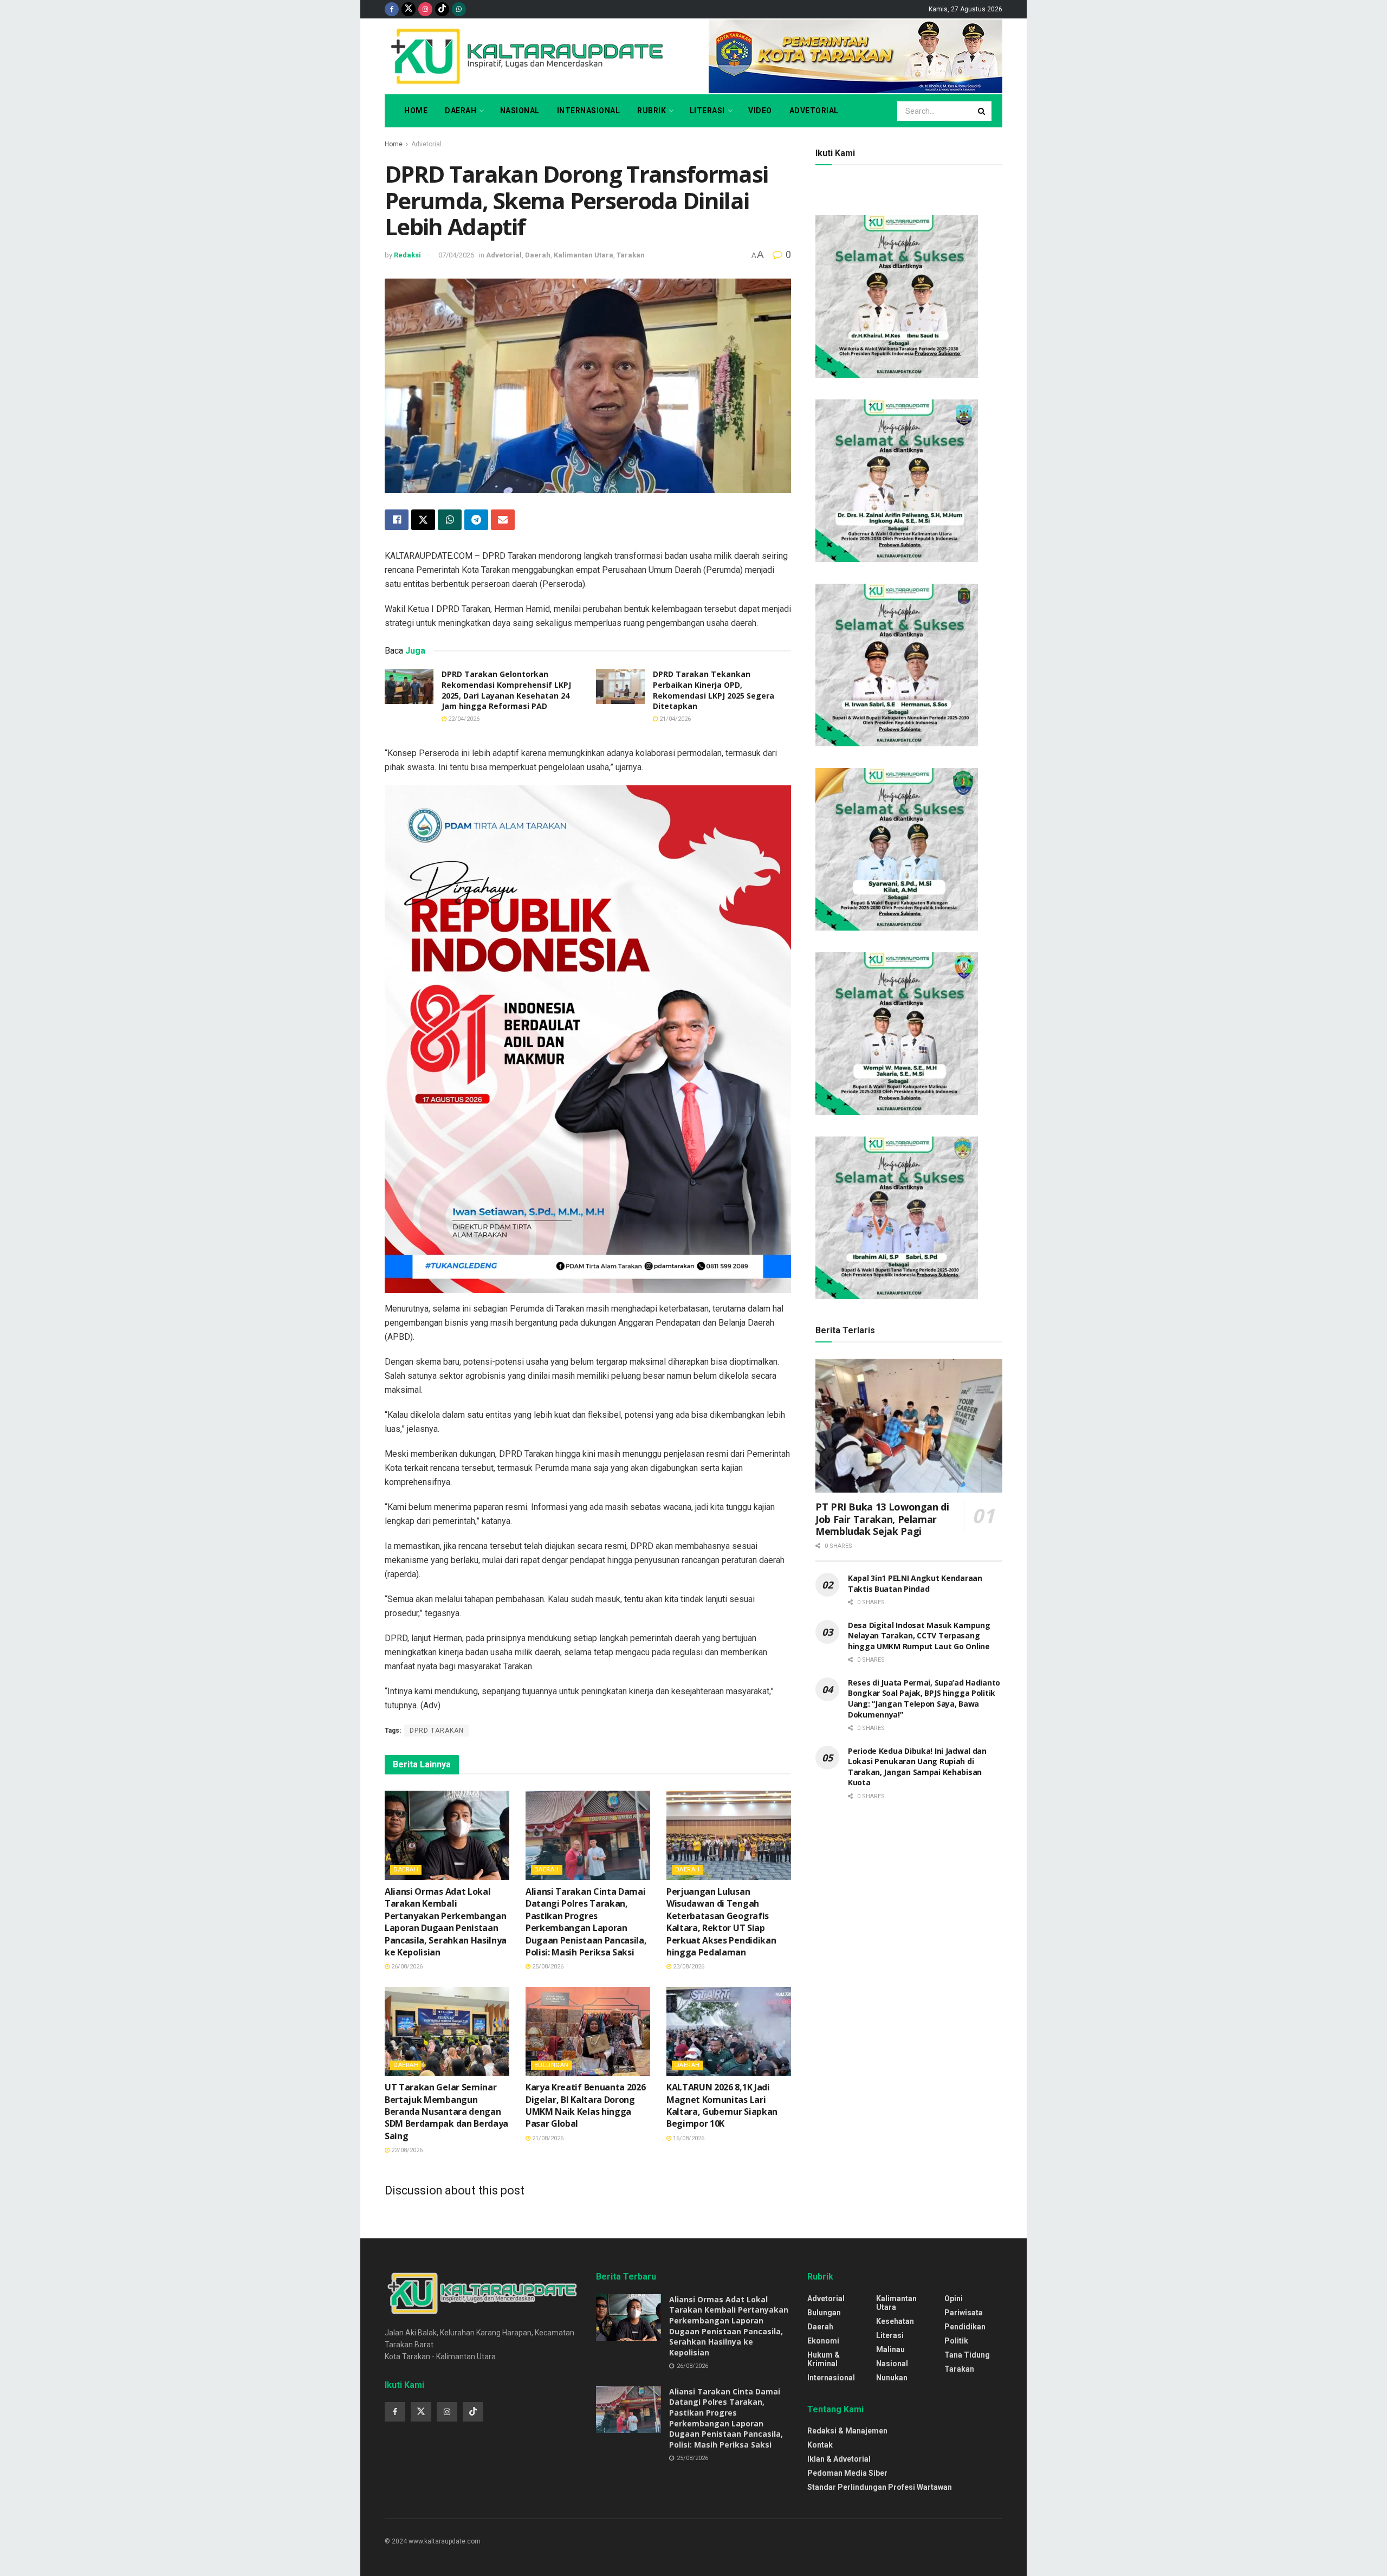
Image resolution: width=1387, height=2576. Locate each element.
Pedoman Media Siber (847, 2473)
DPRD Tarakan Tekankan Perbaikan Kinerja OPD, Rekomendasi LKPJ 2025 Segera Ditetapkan (714, 690)
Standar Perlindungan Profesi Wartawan (880, 2487)
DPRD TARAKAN (437, 1731)
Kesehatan (895, 2321)
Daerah (461, 111)
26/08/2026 (406, 1967)
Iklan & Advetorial (839, 2459)
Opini (954, 2299)
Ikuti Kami (835, 153)
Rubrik (652, 111)
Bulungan (552, 2065)
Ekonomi (823, 2341)
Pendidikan (965, 2327)
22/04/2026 (463, 719)
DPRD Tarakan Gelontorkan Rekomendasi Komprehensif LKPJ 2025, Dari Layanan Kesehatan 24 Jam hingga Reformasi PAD (506, 690)
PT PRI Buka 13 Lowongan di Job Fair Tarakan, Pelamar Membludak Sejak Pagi (882, 1519)
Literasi (707, 111)
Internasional (589, 111)
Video (760, 111)
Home (416, 111)
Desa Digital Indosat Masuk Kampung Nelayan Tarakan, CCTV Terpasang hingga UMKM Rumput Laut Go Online (919, 1636)
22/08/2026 (406, 2150)
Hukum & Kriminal (824, 2359)
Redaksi (407, 255)
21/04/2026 (674, 719)
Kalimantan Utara (584, 255)
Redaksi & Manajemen (847, 2431)
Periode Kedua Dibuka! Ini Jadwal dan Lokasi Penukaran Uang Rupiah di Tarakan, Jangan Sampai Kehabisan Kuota (917, 1767)
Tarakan (631, 255)
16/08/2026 (688, 2138)
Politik (956, 2341)
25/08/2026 (547, 1967)
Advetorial (814, 111)
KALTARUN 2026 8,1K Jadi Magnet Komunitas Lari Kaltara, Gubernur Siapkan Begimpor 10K (722, 2105)
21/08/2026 (547, 2138)
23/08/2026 (688, 1967)
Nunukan (892, 2378)
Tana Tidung (967, 2355)
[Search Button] (982, 111)
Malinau (890, 2349)
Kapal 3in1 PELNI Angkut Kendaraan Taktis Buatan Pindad (915, 1583)
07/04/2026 (456, 255)
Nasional (520, 111)
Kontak (820, 2445)
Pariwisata (964, 2313)
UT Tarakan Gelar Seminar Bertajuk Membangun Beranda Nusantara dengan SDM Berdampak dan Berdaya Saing (446, 2112)
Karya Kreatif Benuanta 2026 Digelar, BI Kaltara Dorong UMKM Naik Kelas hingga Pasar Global (585, 2105)
